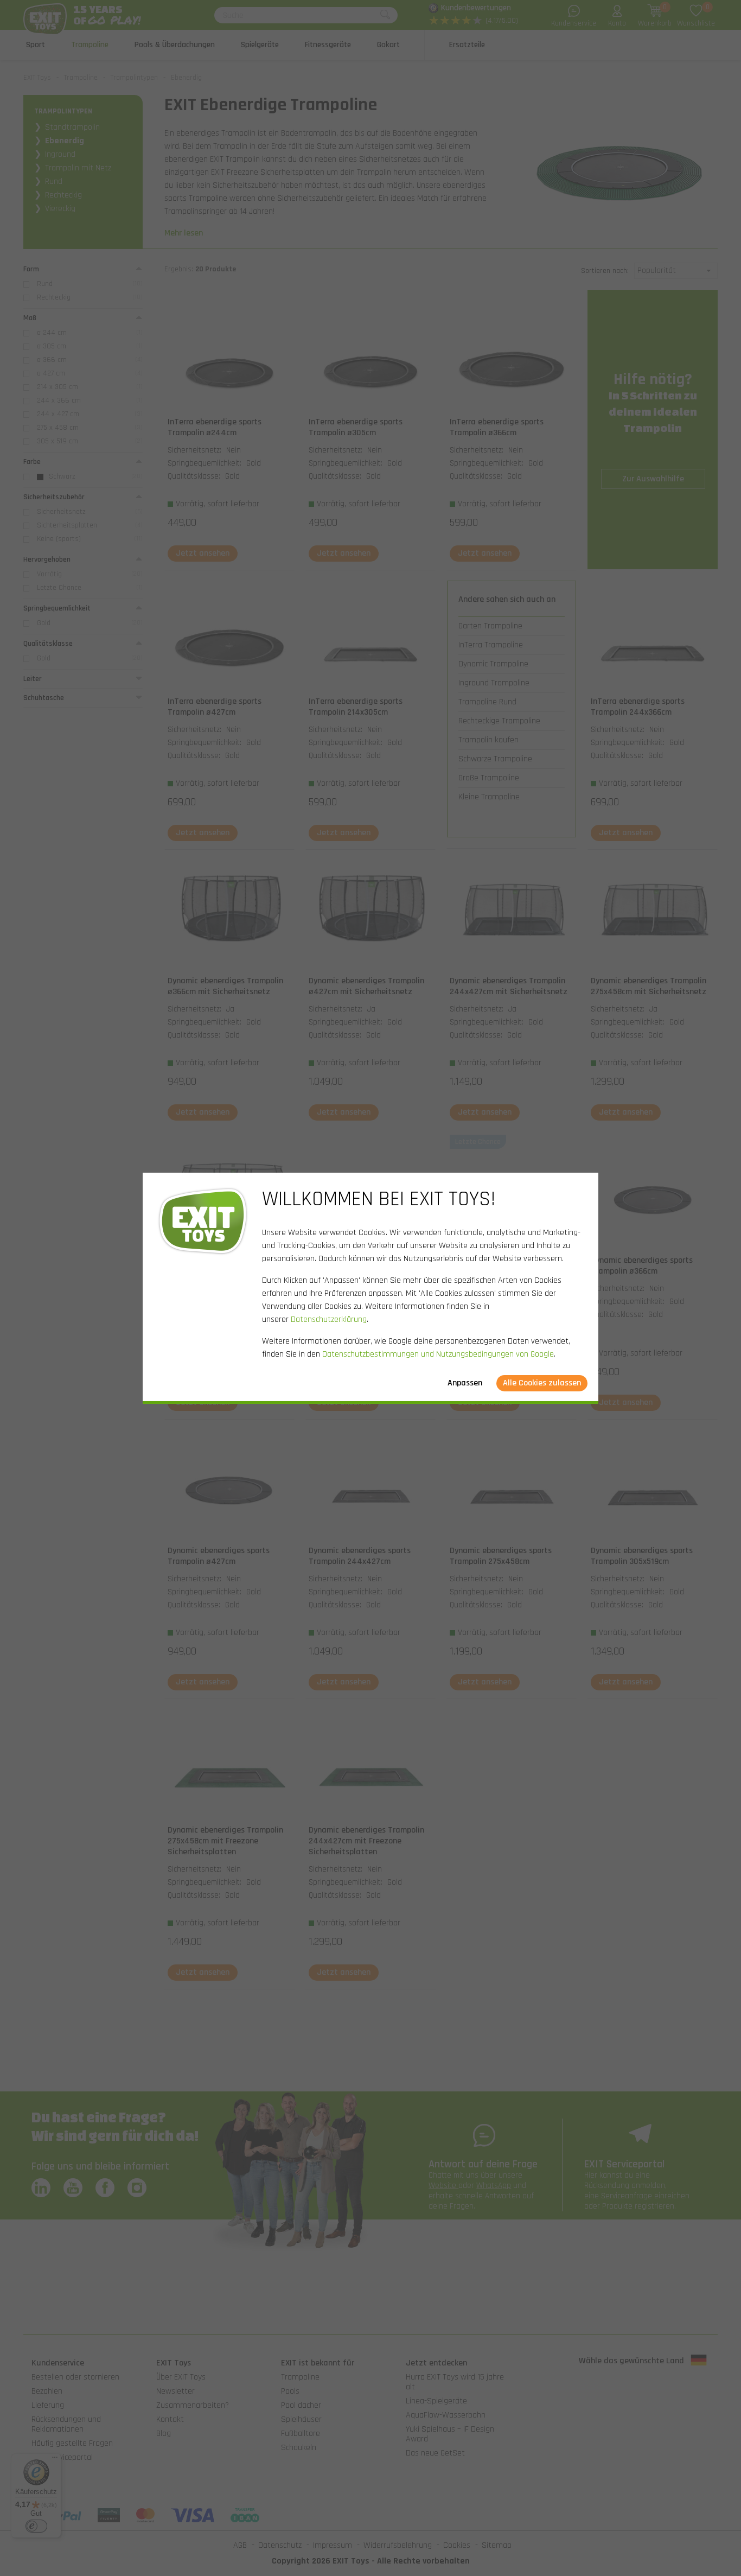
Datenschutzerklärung (329, 1319)
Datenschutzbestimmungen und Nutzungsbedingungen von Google (438, 1354)
